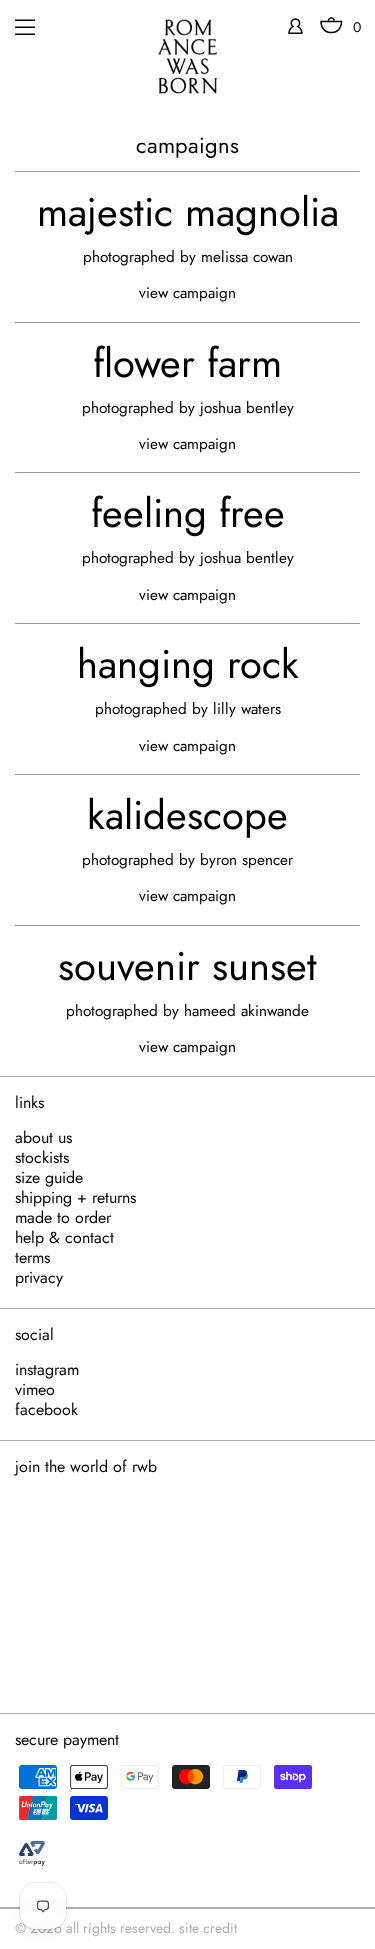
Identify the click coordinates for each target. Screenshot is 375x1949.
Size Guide (49, 1178)
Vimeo (35, 1390)
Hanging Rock (188, 664)
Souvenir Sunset (187, 966)
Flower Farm (187, 363)
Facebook (46, 1410)
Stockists (42, 1158)
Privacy (39, 1278)
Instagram (47, 1370)
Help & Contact (64, 1238)
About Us (43, 1138)
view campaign (187, 293)
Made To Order (63, 1218)
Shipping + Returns (75, 1198)
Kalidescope (187, 815)
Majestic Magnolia (188, 212)
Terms (32, 1258)
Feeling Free (188, 513)
